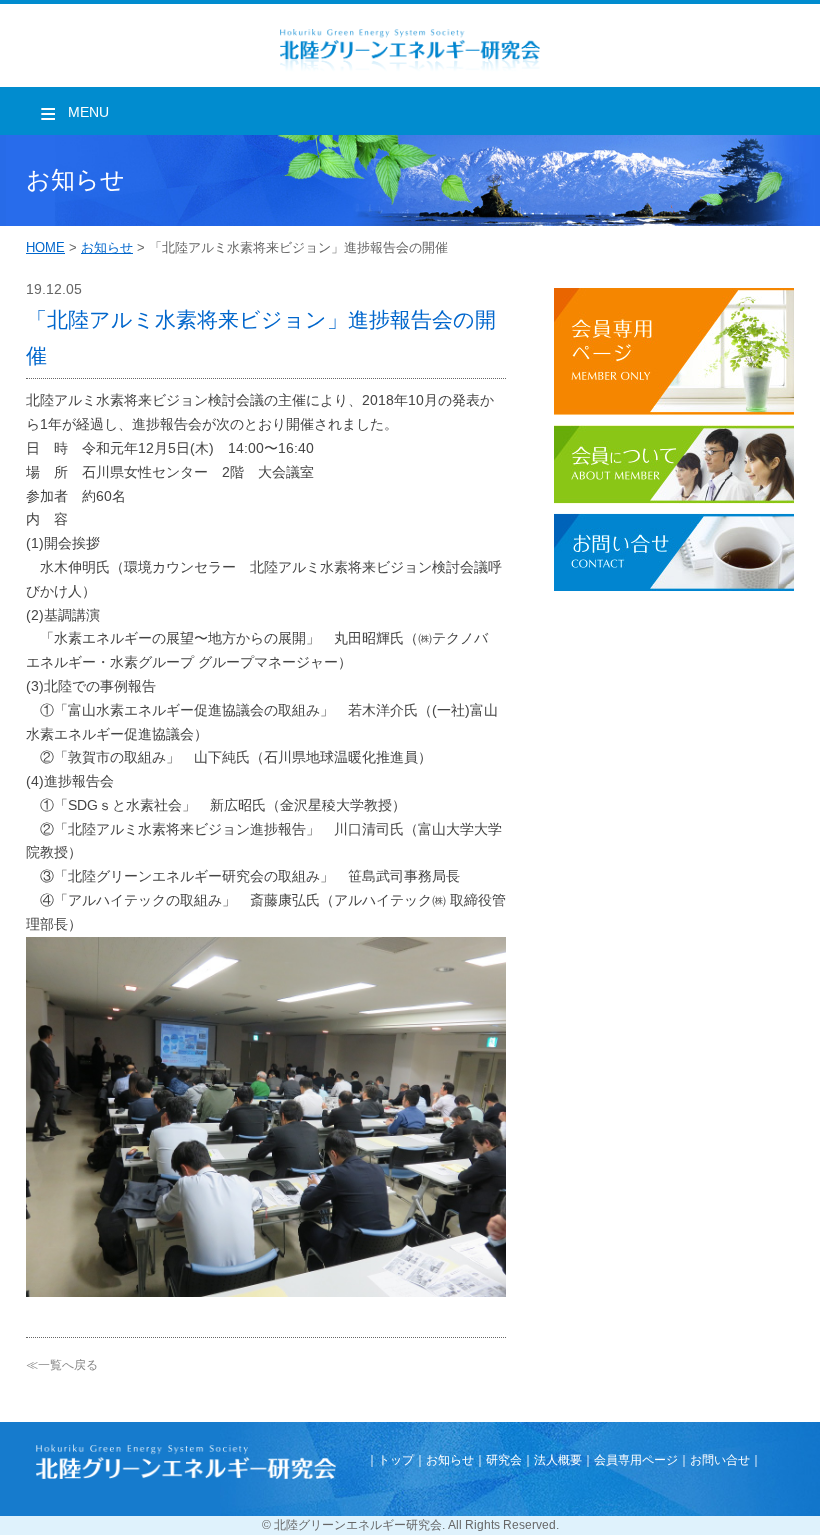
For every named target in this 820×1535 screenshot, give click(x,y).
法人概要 (558, 1460)
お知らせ (107, 248)
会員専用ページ (636, 1460)
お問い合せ (720, 1460)
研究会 (504, 1460)
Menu (88, 112)
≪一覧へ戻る (62, 1365)
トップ (396, 1460)
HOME (45, 248)
